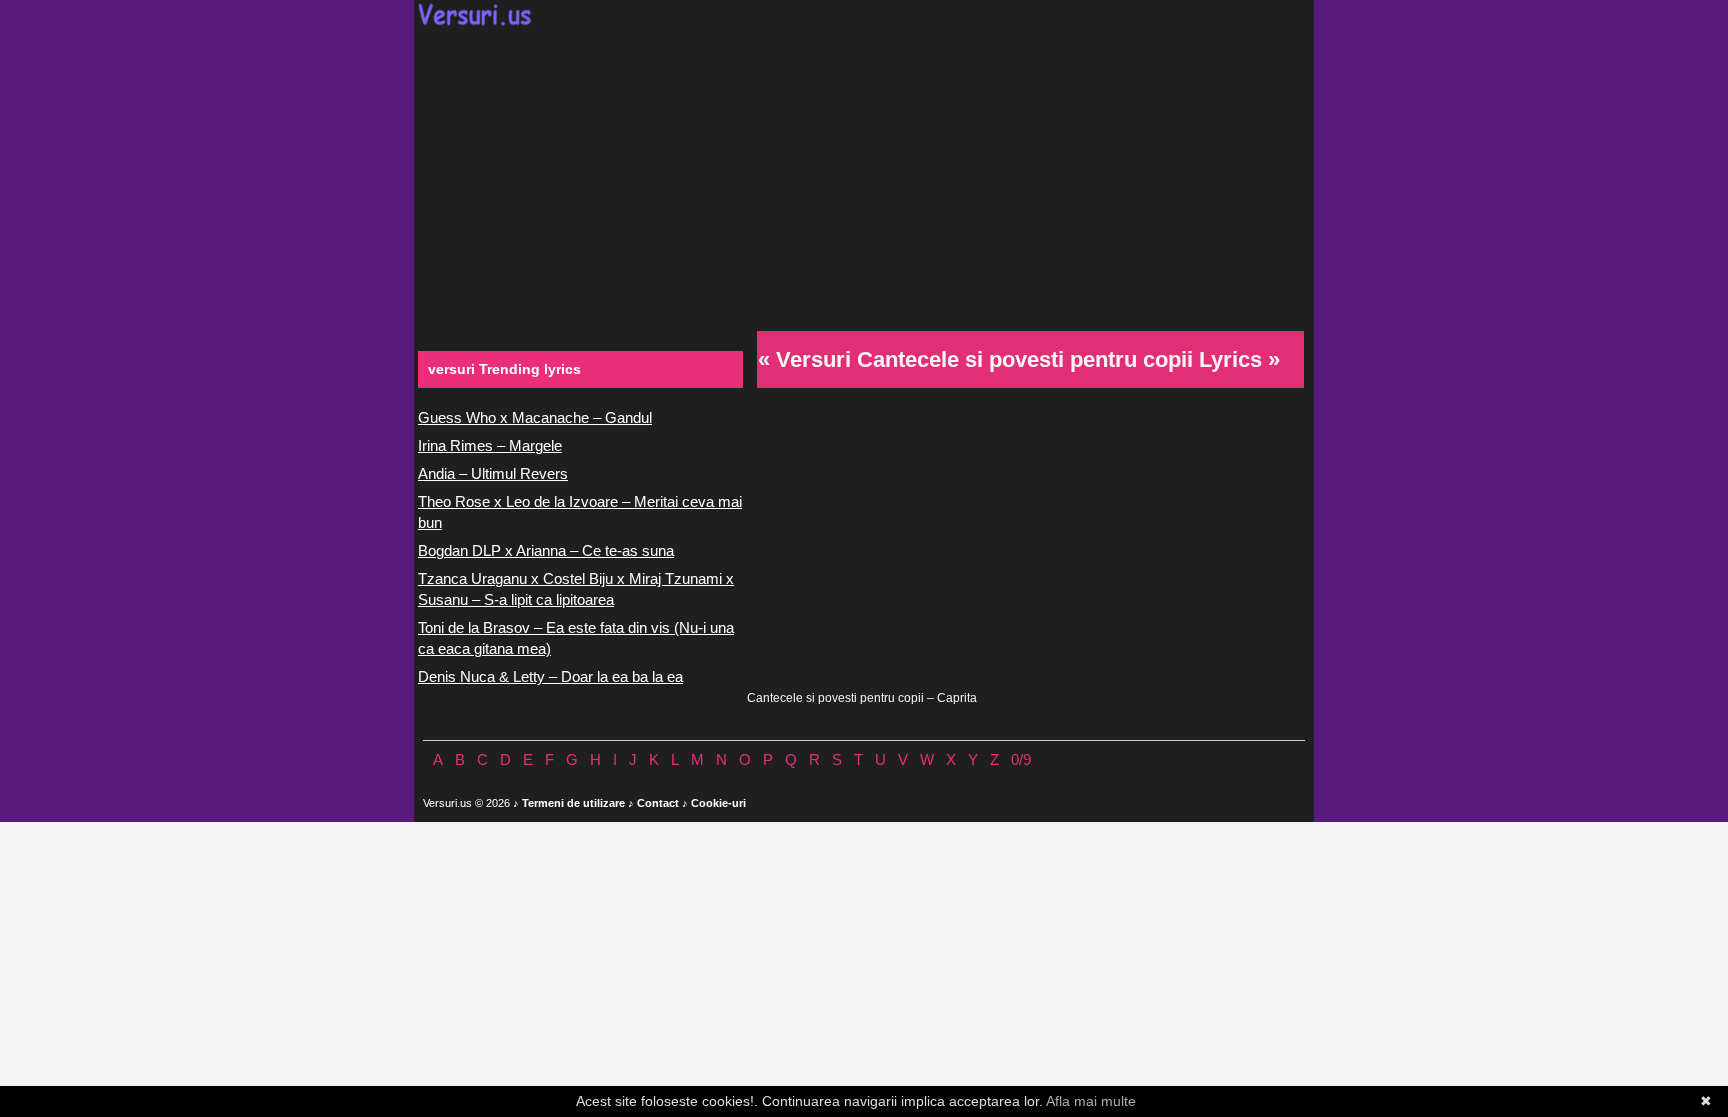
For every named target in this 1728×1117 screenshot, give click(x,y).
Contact (658, 803)
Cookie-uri (718, 803)
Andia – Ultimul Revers (493, 473)
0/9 (1021, 759)
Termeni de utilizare (573, 803)
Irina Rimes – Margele (490, 445)
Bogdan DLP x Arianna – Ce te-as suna (546, 550)
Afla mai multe (1091, 1101)
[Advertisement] (864, 176)
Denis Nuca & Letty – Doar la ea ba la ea (550, 676)
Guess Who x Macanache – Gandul (535, 417)
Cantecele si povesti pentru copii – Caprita (862, 698)
